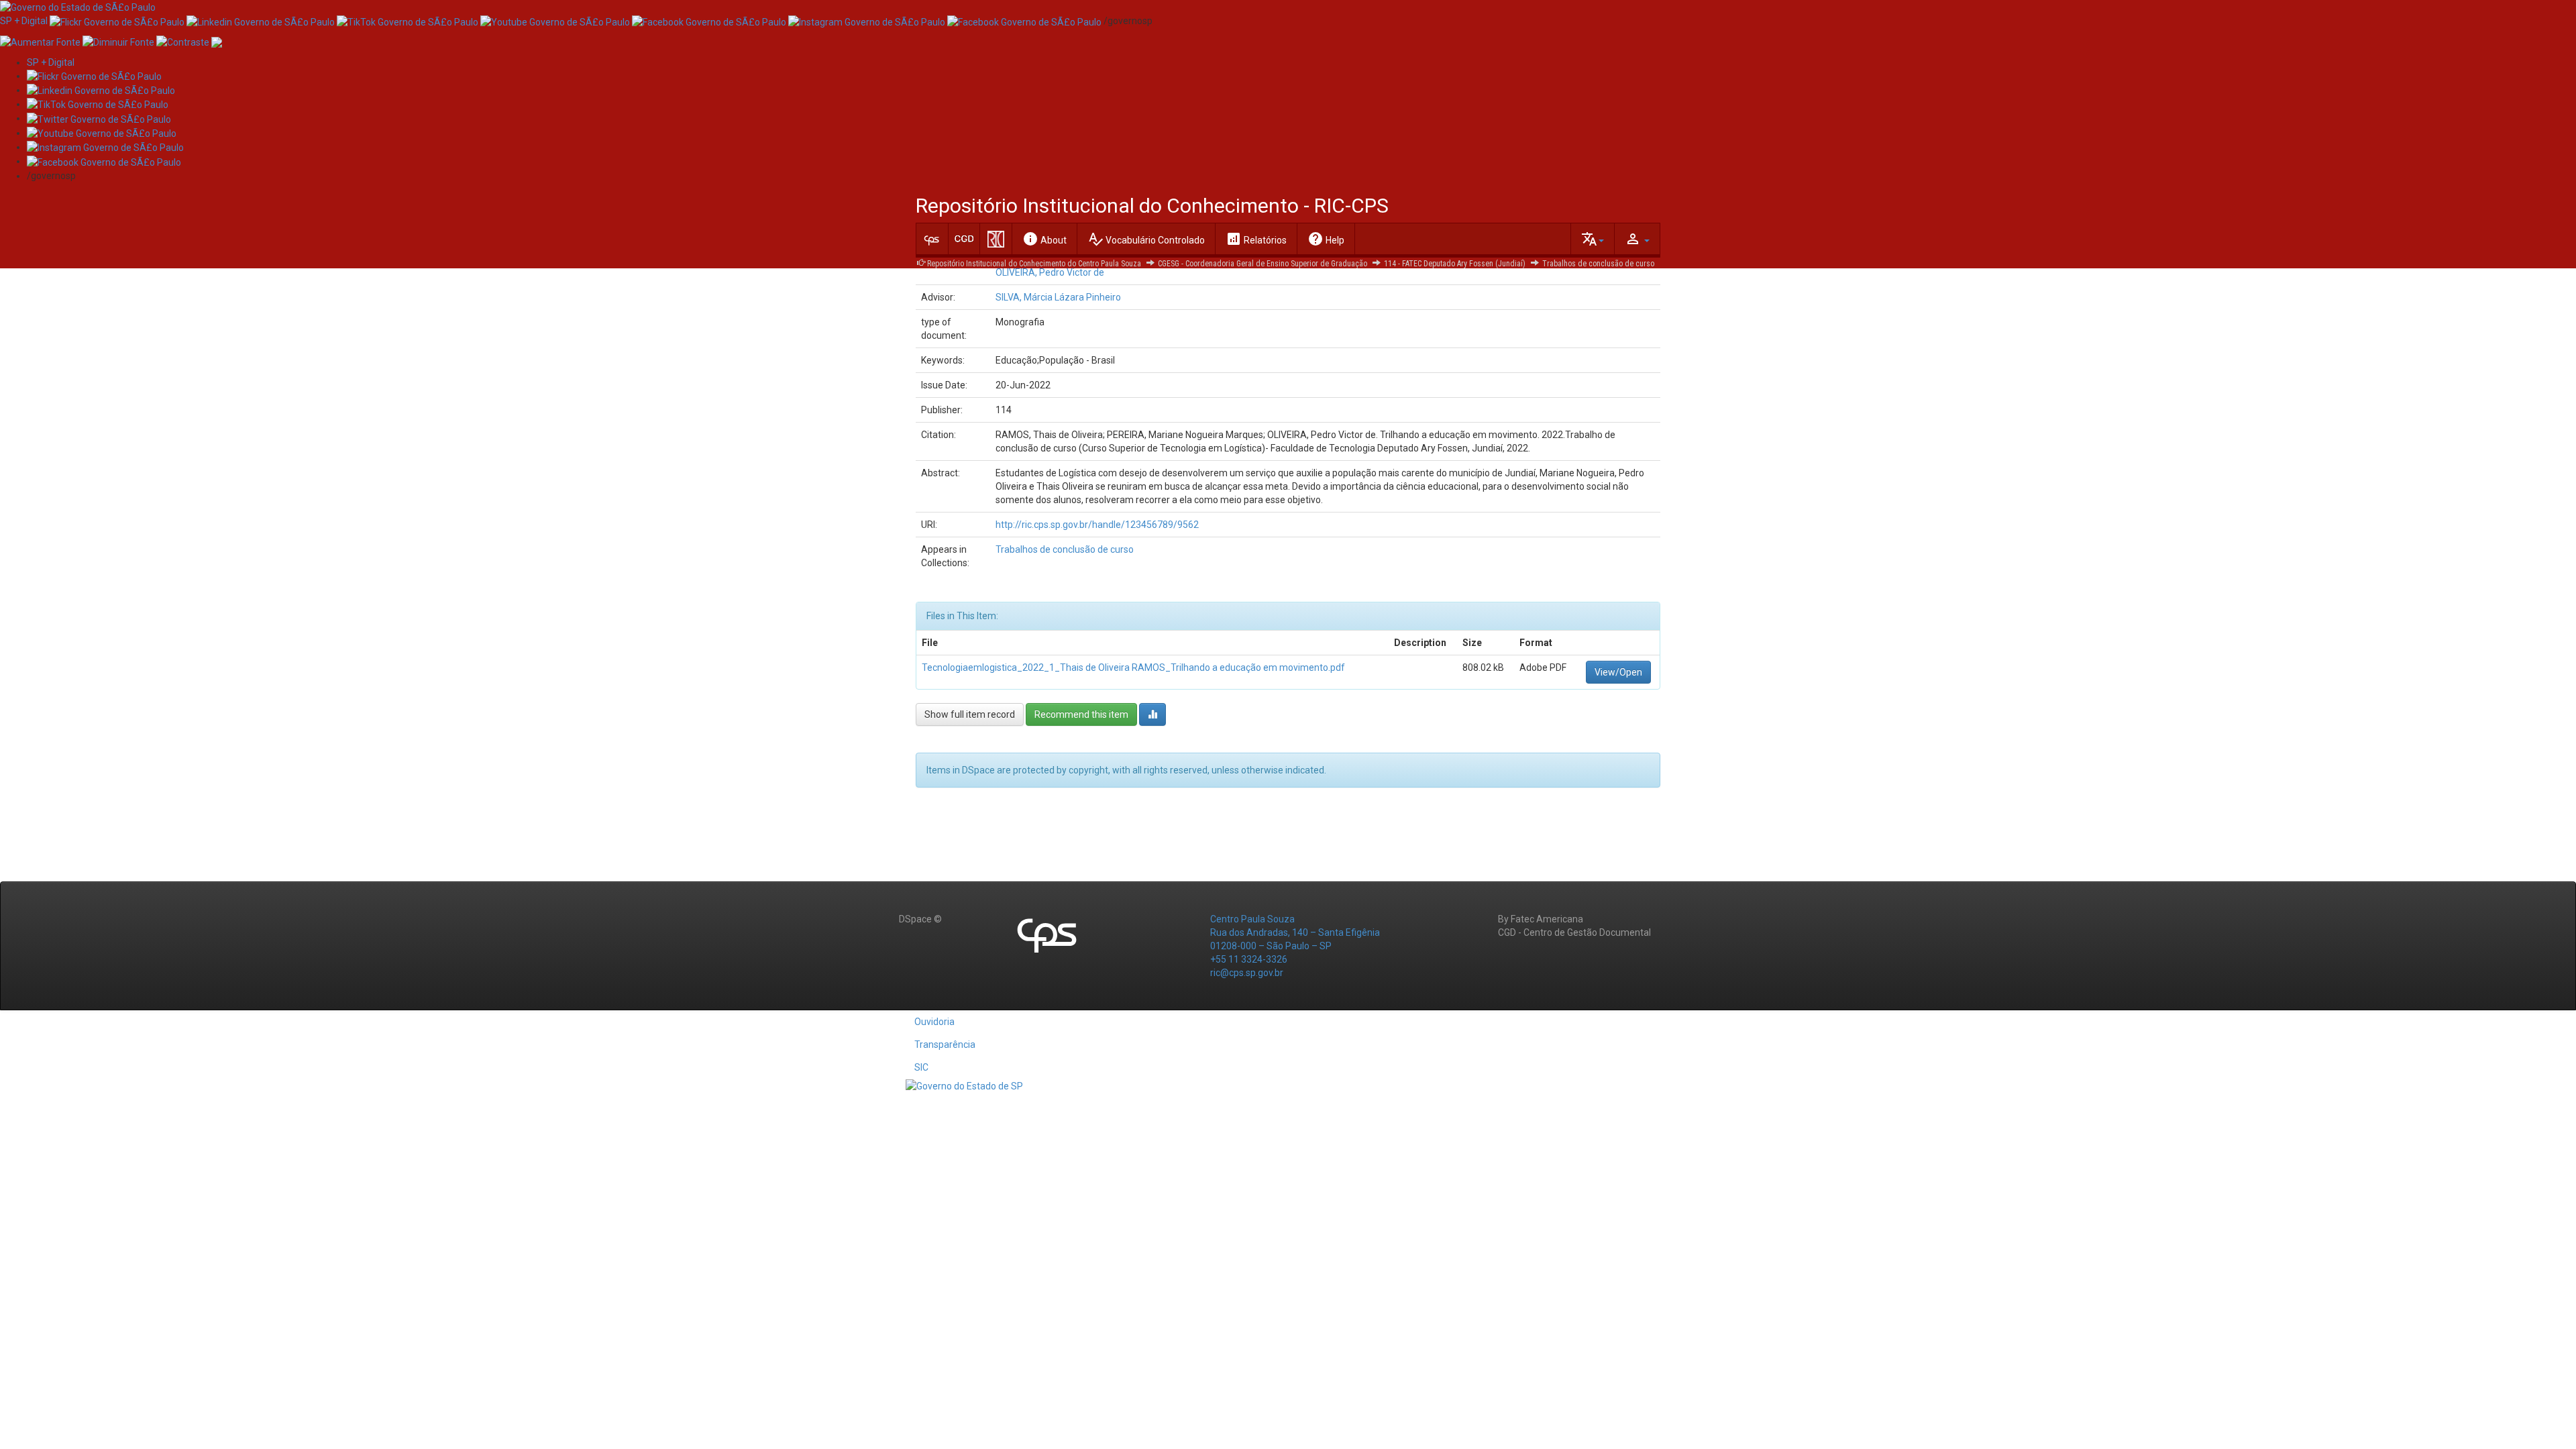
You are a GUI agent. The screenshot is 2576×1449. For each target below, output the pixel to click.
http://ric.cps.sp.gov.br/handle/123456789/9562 (1097, 525)
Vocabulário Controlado (1146, 239)
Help (1326, 239)
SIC (921, 1067)
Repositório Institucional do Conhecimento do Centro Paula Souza (1034, 264)
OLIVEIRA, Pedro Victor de (1050, 272)
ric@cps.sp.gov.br (1247, 973)
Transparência (945, 1044)
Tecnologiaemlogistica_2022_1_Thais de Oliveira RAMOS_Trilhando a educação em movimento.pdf (1133, 667)
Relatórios (1256, 239)
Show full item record (970, 714)
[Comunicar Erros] (217, 41)
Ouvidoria (934, 1022)
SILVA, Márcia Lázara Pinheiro (1058, 297)
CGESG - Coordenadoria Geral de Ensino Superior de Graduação (1263, 264)
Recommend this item (1081, 714)
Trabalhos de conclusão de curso (1598, 264)
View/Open (1618, 672)
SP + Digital (24, 21)
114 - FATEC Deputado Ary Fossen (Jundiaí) (1455, 264)
